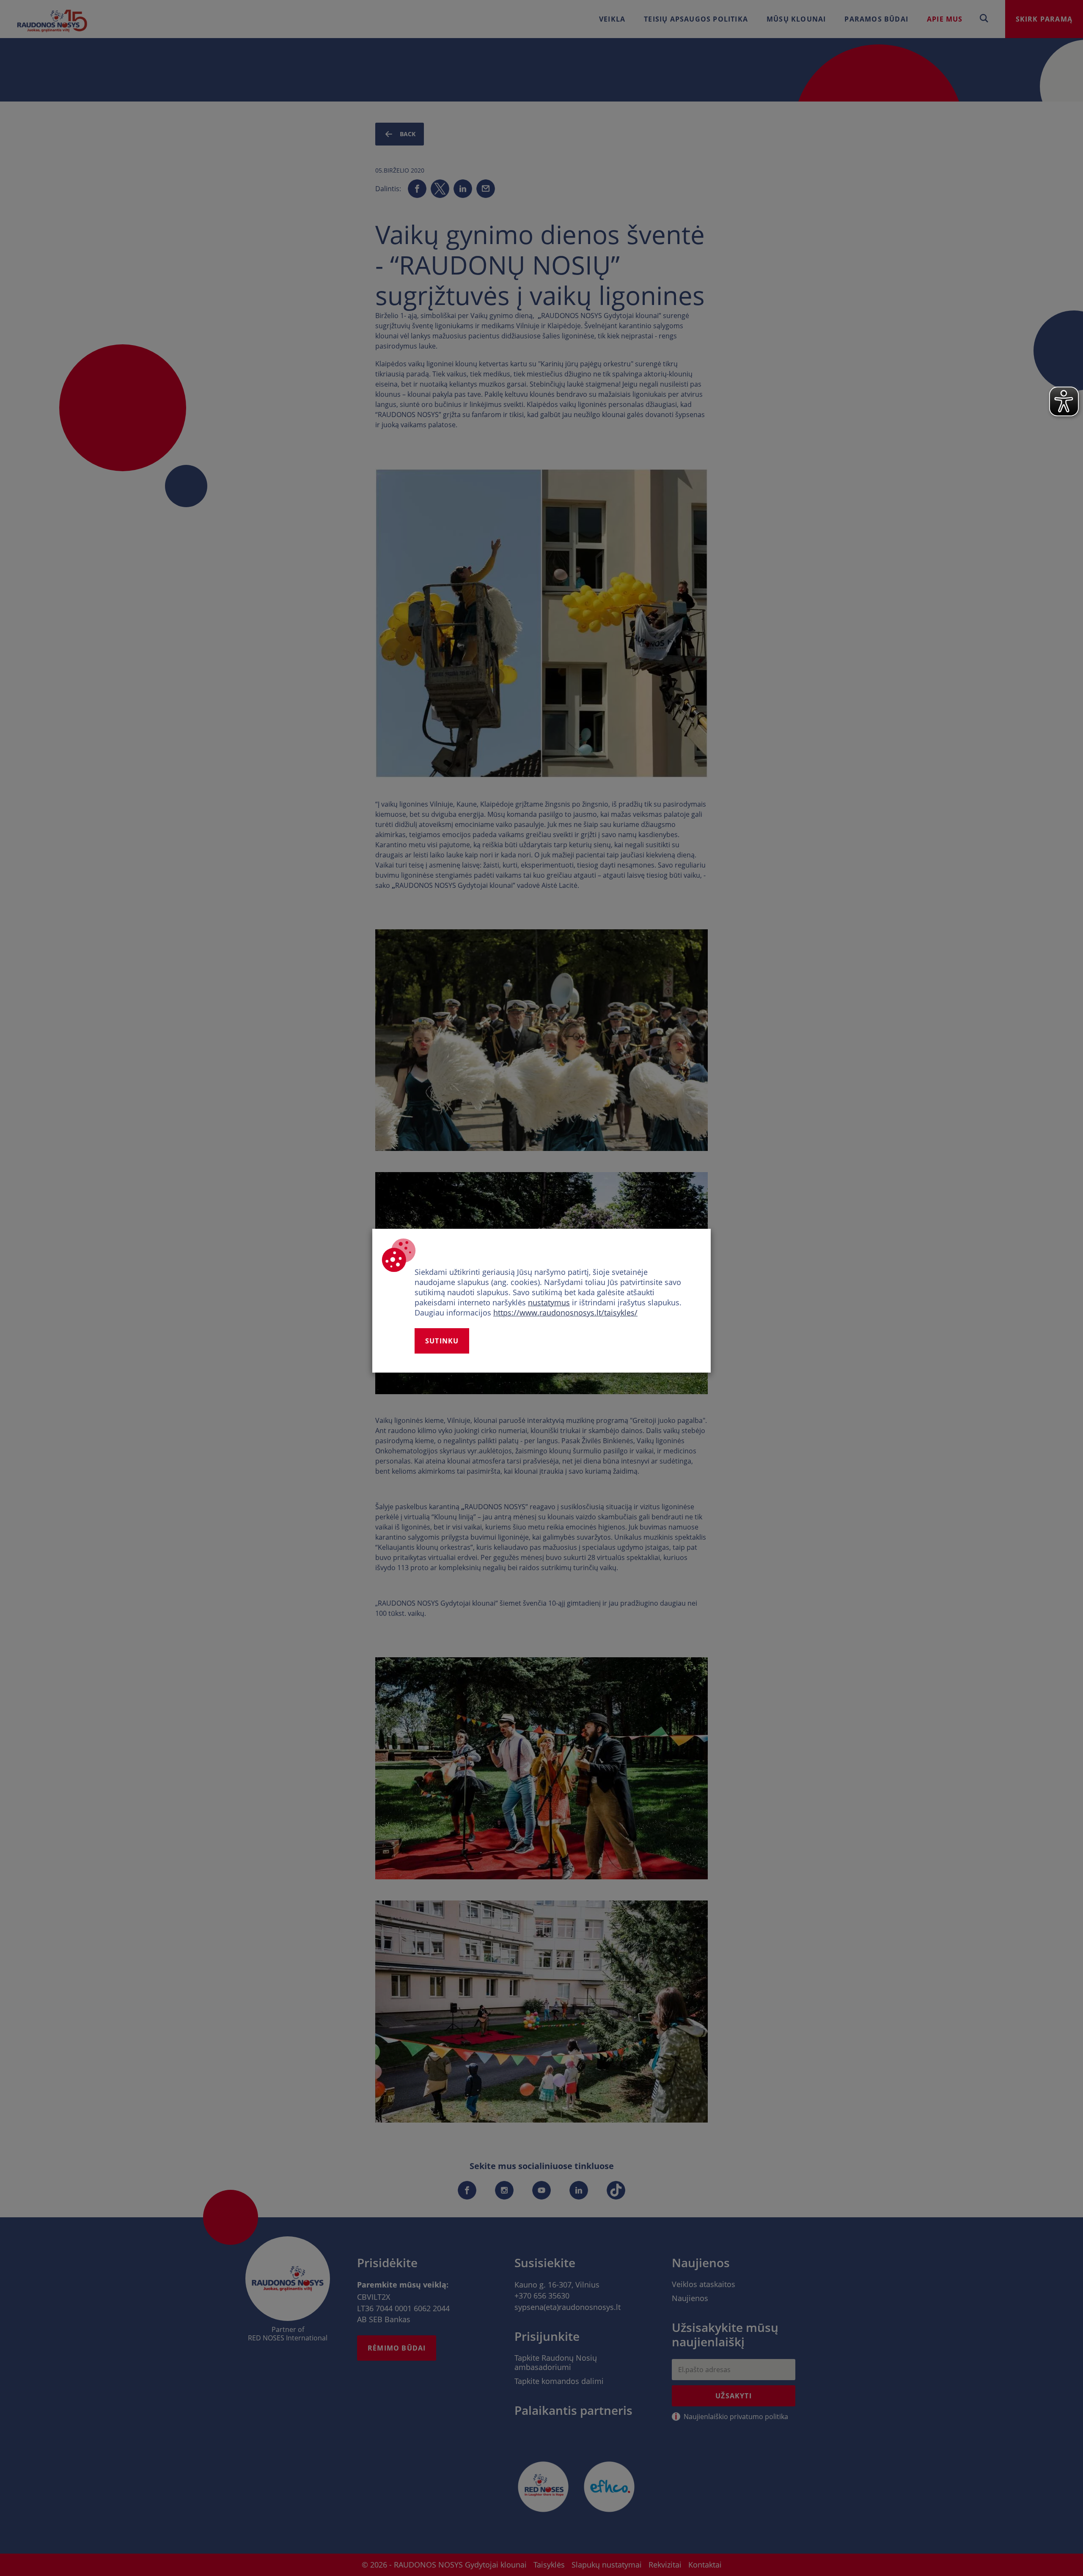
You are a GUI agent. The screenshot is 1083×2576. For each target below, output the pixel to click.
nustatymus (549, 1302)
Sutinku (442, 1341)
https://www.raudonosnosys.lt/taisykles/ (565, 1313)
